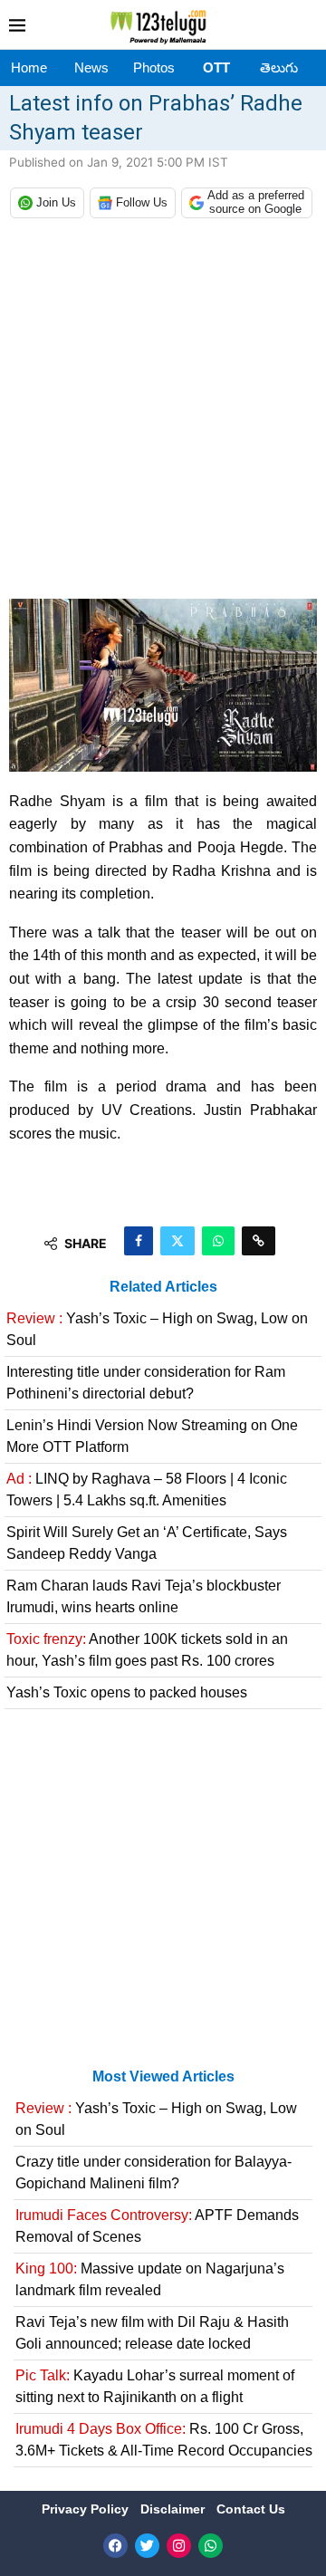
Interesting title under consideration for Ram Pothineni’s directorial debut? (146, 1383)
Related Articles (163, 1287)
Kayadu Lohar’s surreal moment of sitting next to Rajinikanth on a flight (155, 2386)
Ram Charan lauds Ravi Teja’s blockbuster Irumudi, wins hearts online (144, 1596)
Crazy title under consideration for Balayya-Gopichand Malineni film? (153, 2172)
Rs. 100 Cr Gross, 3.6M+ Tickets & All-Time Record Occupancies (164, 2440)
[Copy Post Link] (259, 1241)
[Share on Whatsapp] (218, 1241)
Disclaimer (174, 2509)
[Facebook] (115, 2546)
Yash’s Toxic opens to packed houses (127, 1692)
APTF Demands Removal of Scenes (157, 2226)
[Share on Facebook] (139, 1241)
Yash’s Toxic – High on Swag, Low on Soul (157, 1329)
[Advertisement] (163, 413)
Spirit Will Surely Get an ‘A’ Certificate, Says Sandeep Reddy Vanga (147, 1543)
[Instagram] (179, 2546)
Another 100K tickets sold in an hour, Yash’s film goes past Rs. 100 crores (147, 1650)
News (91, 67)
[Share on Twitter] (177, 1241)
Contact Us (251, 2509)
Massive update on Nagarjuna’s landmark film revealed (150, 2279)
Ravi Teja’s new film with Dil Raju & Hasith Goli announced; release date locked (152, 2333)
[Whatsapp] (211, 2546)
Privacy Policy (87, 2509)
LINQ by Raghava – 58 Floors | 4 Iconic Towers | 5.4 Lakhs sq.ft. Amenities (147, 1490)
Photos (154, 67)
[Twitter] (147, 2546)
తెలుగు (279, 67)
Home (29, 67)
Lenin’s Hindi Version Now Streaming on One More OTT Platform (152, 1436)
